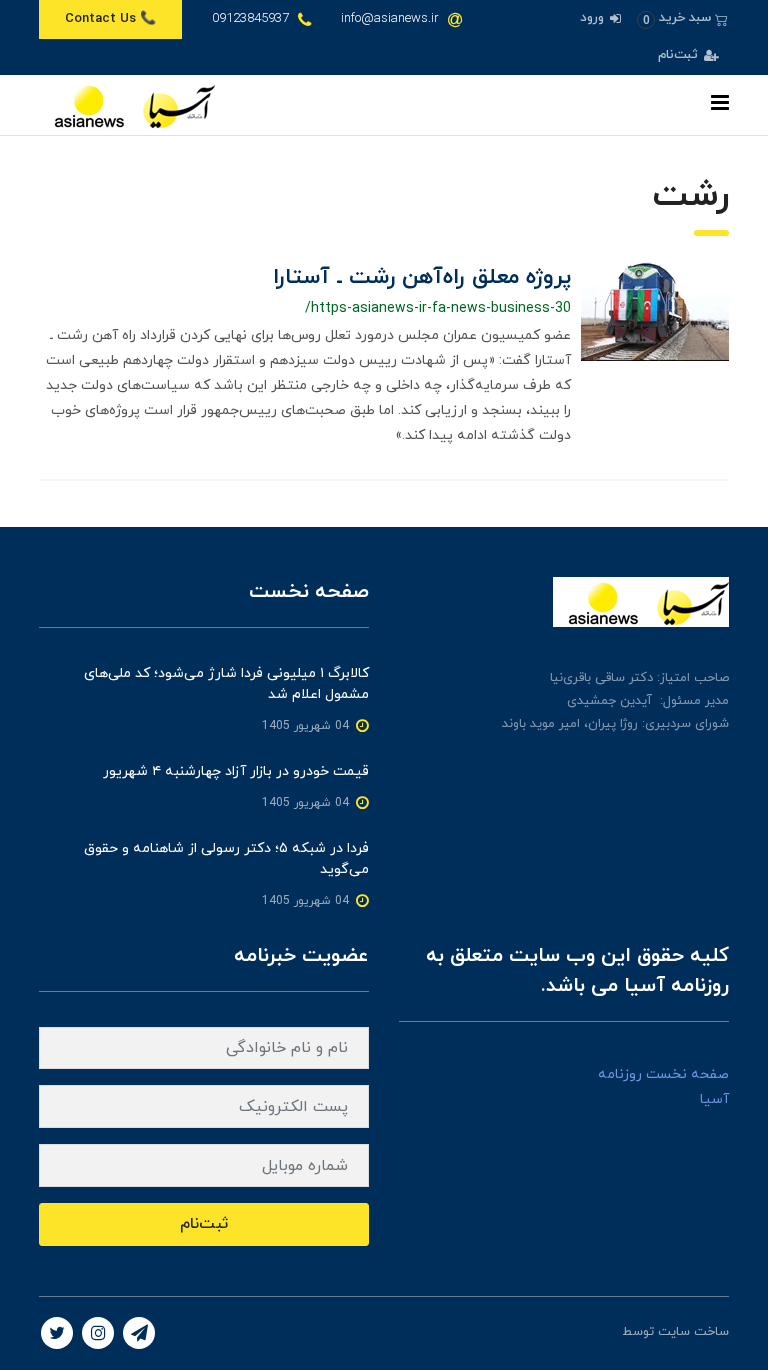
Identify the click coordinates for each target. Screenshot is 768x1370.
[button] (682, 18)
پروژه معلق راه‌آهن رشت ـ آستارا (422, 277)
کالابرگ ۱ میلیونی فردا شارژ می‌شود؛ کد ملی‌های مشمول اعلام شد (226, 684)
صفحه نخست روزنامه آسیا (663, 1087)
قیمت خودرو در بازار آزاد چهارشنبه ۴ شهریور (236, 771)
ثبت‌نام (680, 55)
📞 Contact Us (110, 19)
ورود (594, 18)
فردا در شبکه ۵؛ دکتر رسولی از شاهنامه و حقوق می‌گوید (226, 859)
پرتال (605, 1332)
